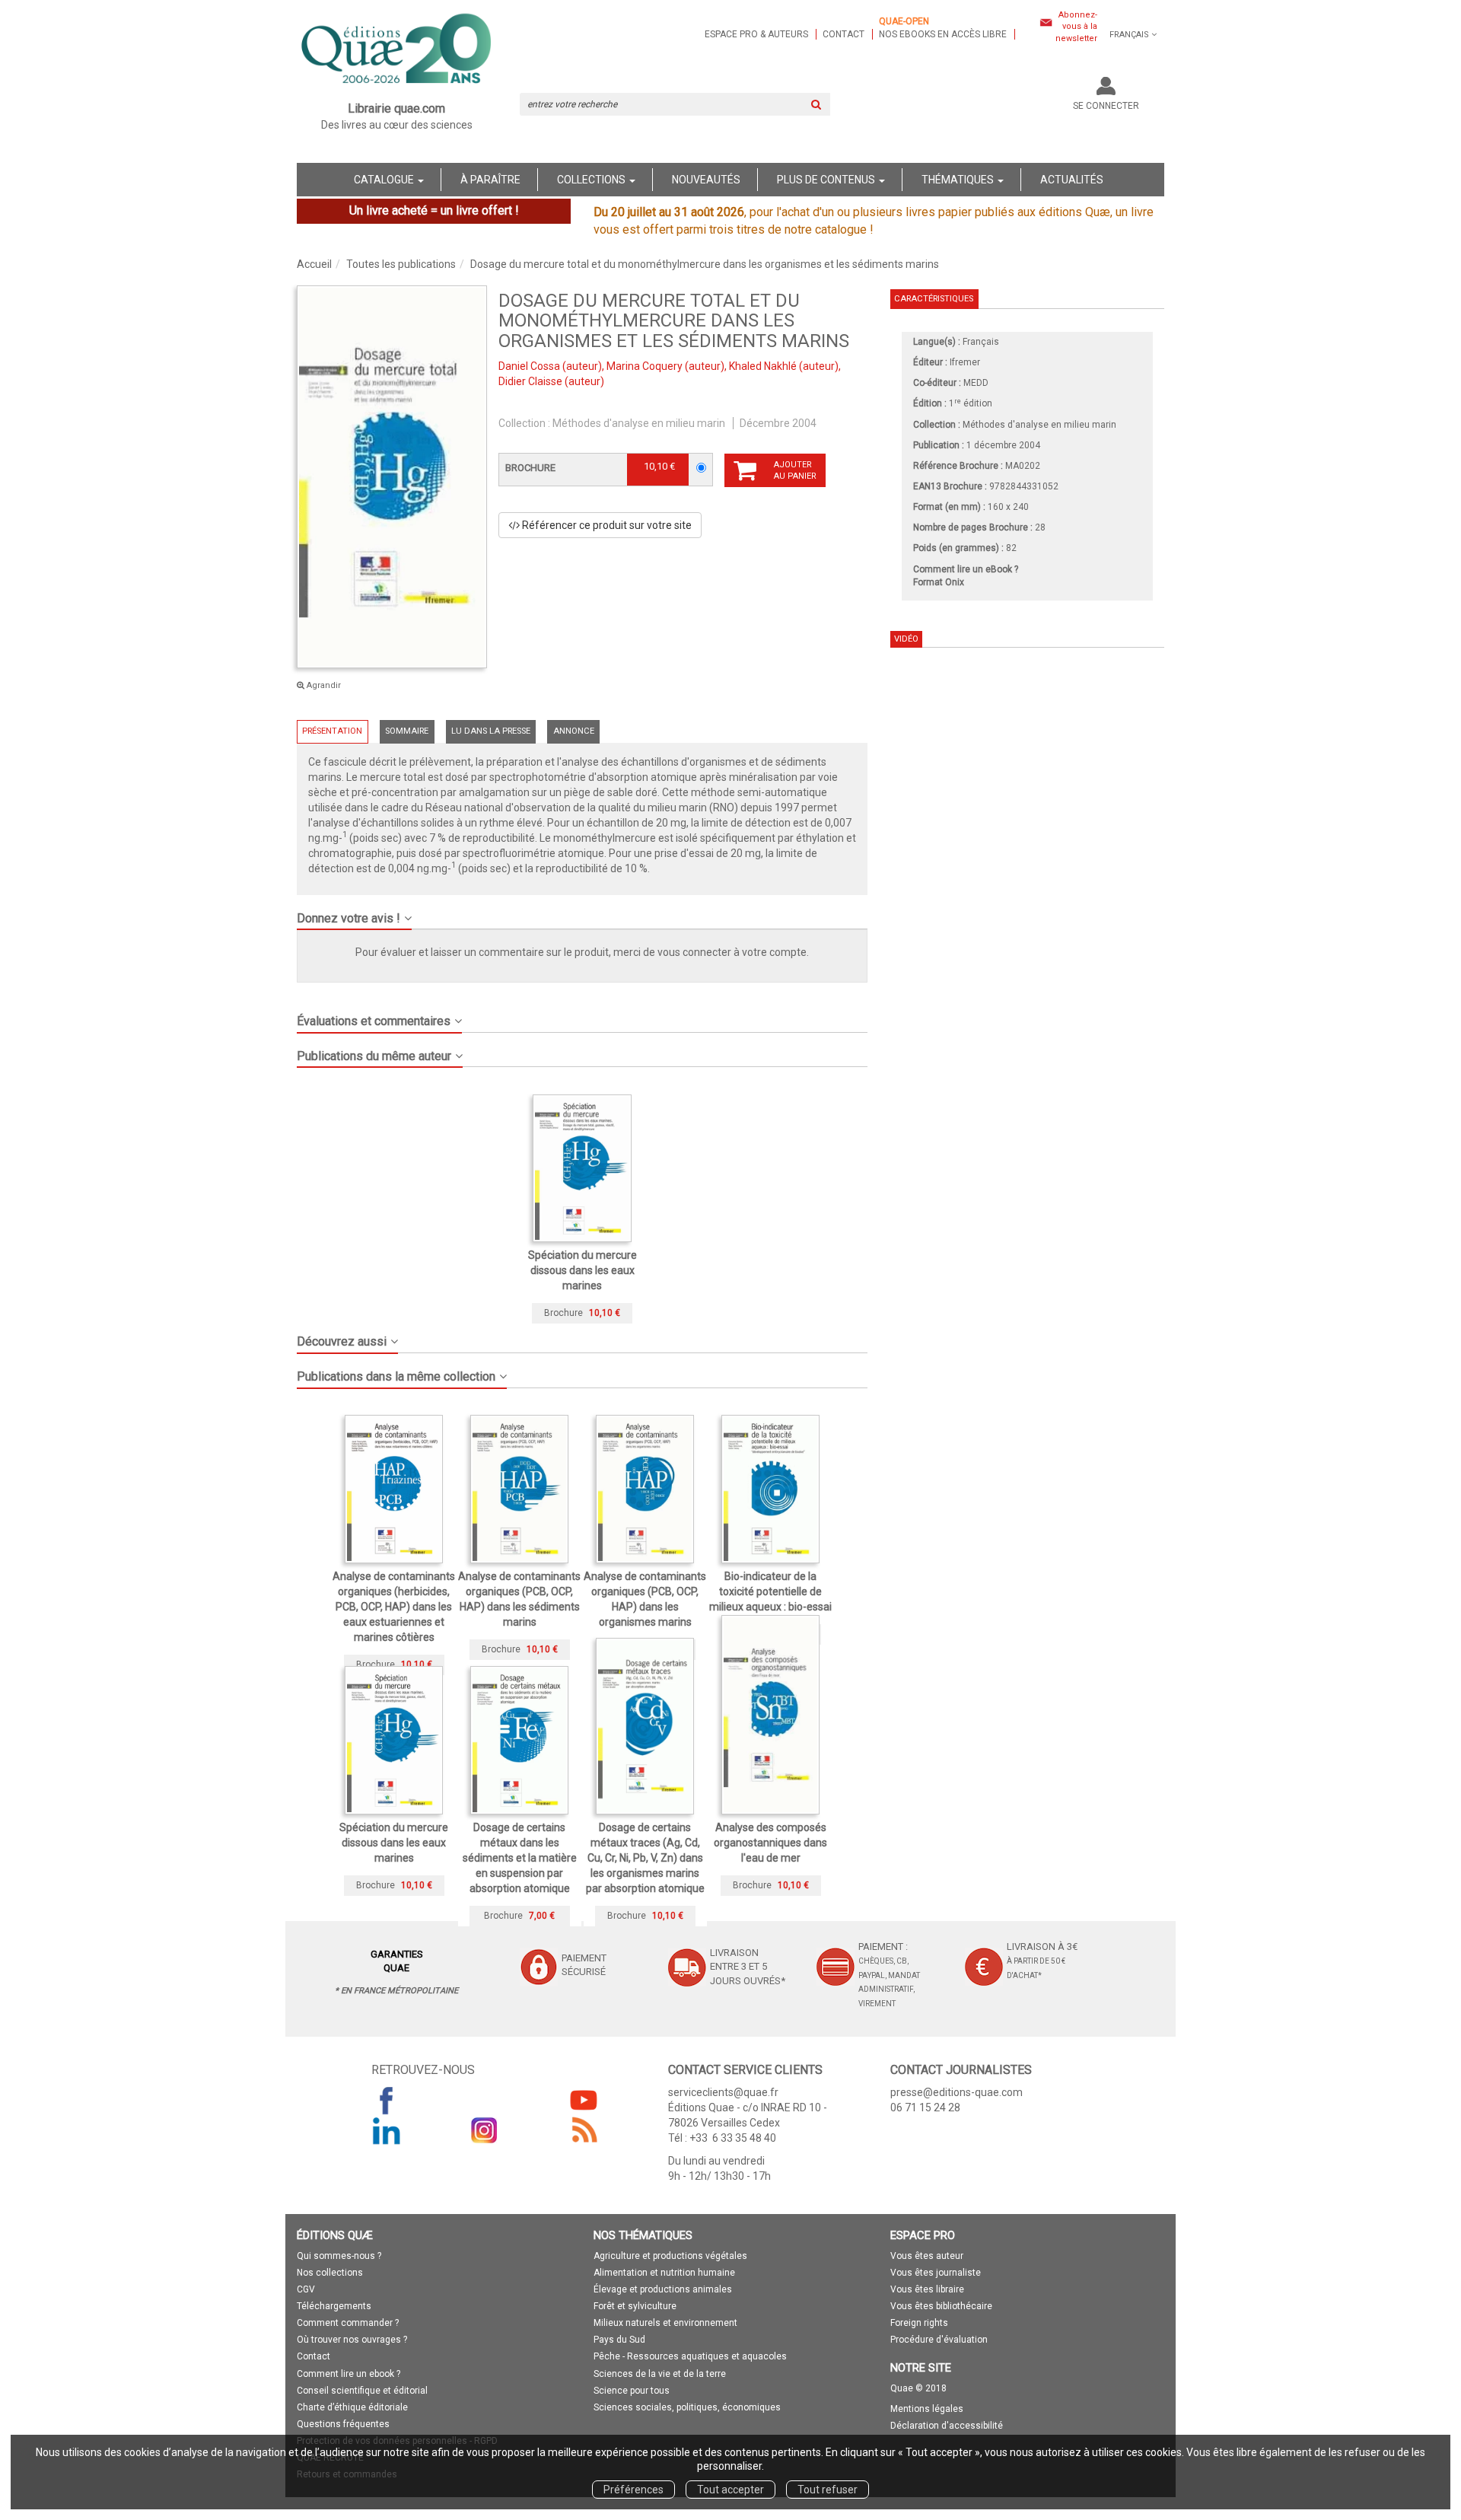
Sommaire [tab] (407, 731)
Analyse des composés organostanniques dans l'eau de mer (770, 1843)
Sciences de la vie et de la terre (660, 2374)
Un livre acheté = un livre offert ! (434, 210)
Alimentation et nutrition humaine (664, 2273)
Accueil (314, 264)
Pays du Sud (619, 2340)
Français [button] (1129, 35)
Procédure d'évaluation (939, 2340)
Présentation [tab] (332, 731)
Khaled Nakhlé (763, 366)
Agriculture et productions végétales (670, 2256)
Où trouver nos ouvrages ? (352, 2340)
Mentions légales (927, 2409)
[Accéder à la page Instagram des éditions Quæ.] (485, 2130)
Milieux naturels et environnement (665, 2323)
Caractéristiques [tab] (934, 299)
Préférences (633, 2490)
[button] (392, 477)
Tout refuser (828, 2490)
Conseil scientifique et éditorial (362, 2391)
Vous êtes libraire (927, 2289)
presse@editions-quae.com (956, 2092)
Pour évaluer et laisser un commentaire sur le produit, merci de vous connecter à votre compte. (582, 952)
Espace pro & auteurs (756, 34)
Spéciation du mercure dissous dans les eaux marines (582, 1270)
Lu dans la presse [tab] (491, 731)
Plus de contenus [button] (827, 180)
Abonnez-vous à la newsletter (1076, 27)
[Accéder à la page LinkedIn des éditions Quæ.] (387, 2130)
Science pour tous (632, 2391)
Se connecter (1106, 106)
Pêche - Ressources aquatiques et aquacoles (690, 2356)
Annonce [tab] (574, 731)
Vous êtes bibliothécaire (941, 2306)
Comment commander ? (348, 2323)
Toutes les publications (401, 264)
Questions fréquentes (343, 2424)
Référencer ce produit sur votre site (606, 525)
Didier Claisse (530, 381)
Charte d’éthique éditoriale (352, 2407)
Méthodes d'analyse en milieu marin (639, 423)
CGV (306, 2289)
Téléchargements (334, 2306)
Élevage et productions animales (663, 2289)
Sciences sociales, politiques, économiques (687, 2407)
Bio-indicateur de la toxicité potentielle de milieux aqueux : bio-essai (770, 1591)
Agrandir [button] (323, 685)
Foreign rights (919, 2323)
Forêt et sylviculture (635, 2306)
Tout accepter (730, 2490)
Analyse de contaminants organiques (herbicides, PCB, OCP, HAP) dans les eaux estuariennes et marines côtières (394, 1607)
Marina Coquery (645, 366)
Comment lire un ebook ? (349, 2374)
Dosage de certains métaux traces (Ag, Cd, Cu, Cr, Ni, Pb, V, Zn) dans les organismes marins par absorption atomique (645, 1858)
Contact (843, 34)
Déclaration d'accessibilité (947, 2426)
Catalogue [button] (385, 180)
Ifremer (965, 362)
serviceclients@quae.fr (723, 2092)
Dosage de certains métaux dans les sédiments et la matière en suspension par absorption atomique (520, 1858)
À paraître (490, 180)
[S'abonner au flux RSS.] (584, 2130)
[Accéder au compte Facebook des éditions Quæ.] (387, 2100)
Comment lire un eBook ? (966, 569)
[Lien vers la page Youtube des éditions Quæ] (584, 2100)
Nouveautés (706, 180)
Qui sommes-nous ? (339, 2256)
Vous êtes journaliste (936, 2273)
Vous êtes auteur (927, 2256)
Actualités (1072, 180)
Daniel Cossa (529, 366)
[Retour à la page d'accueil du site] (397, 50)
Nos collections (330, 2273)
